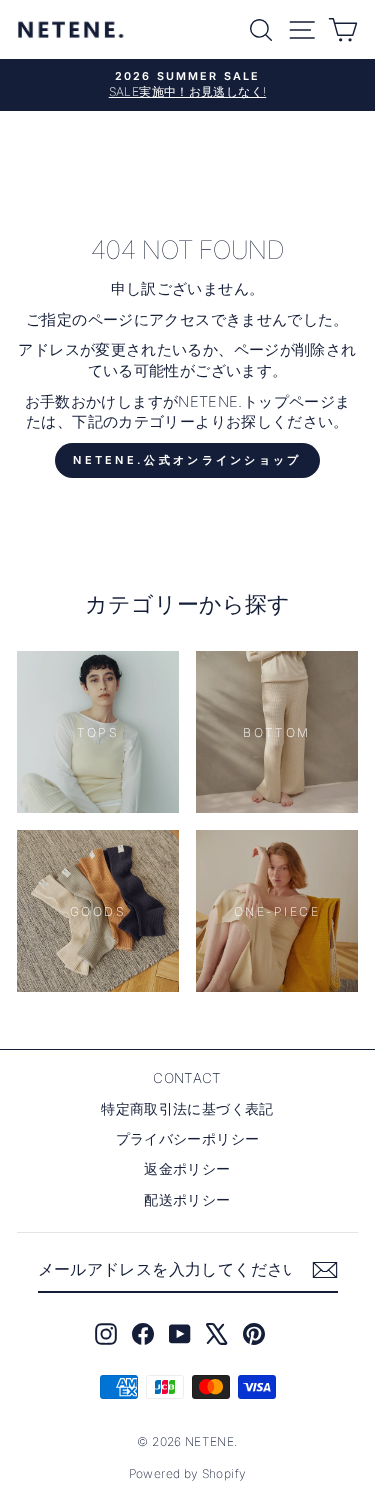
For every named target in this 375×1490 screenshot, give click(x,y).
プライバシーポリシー (188, 1139)
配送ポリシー (187, 1200)
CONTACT (187, 1078)
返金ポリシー (187, 1169)
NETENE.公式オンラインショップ (187, 460)
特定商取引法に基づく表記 (187, 1109)
